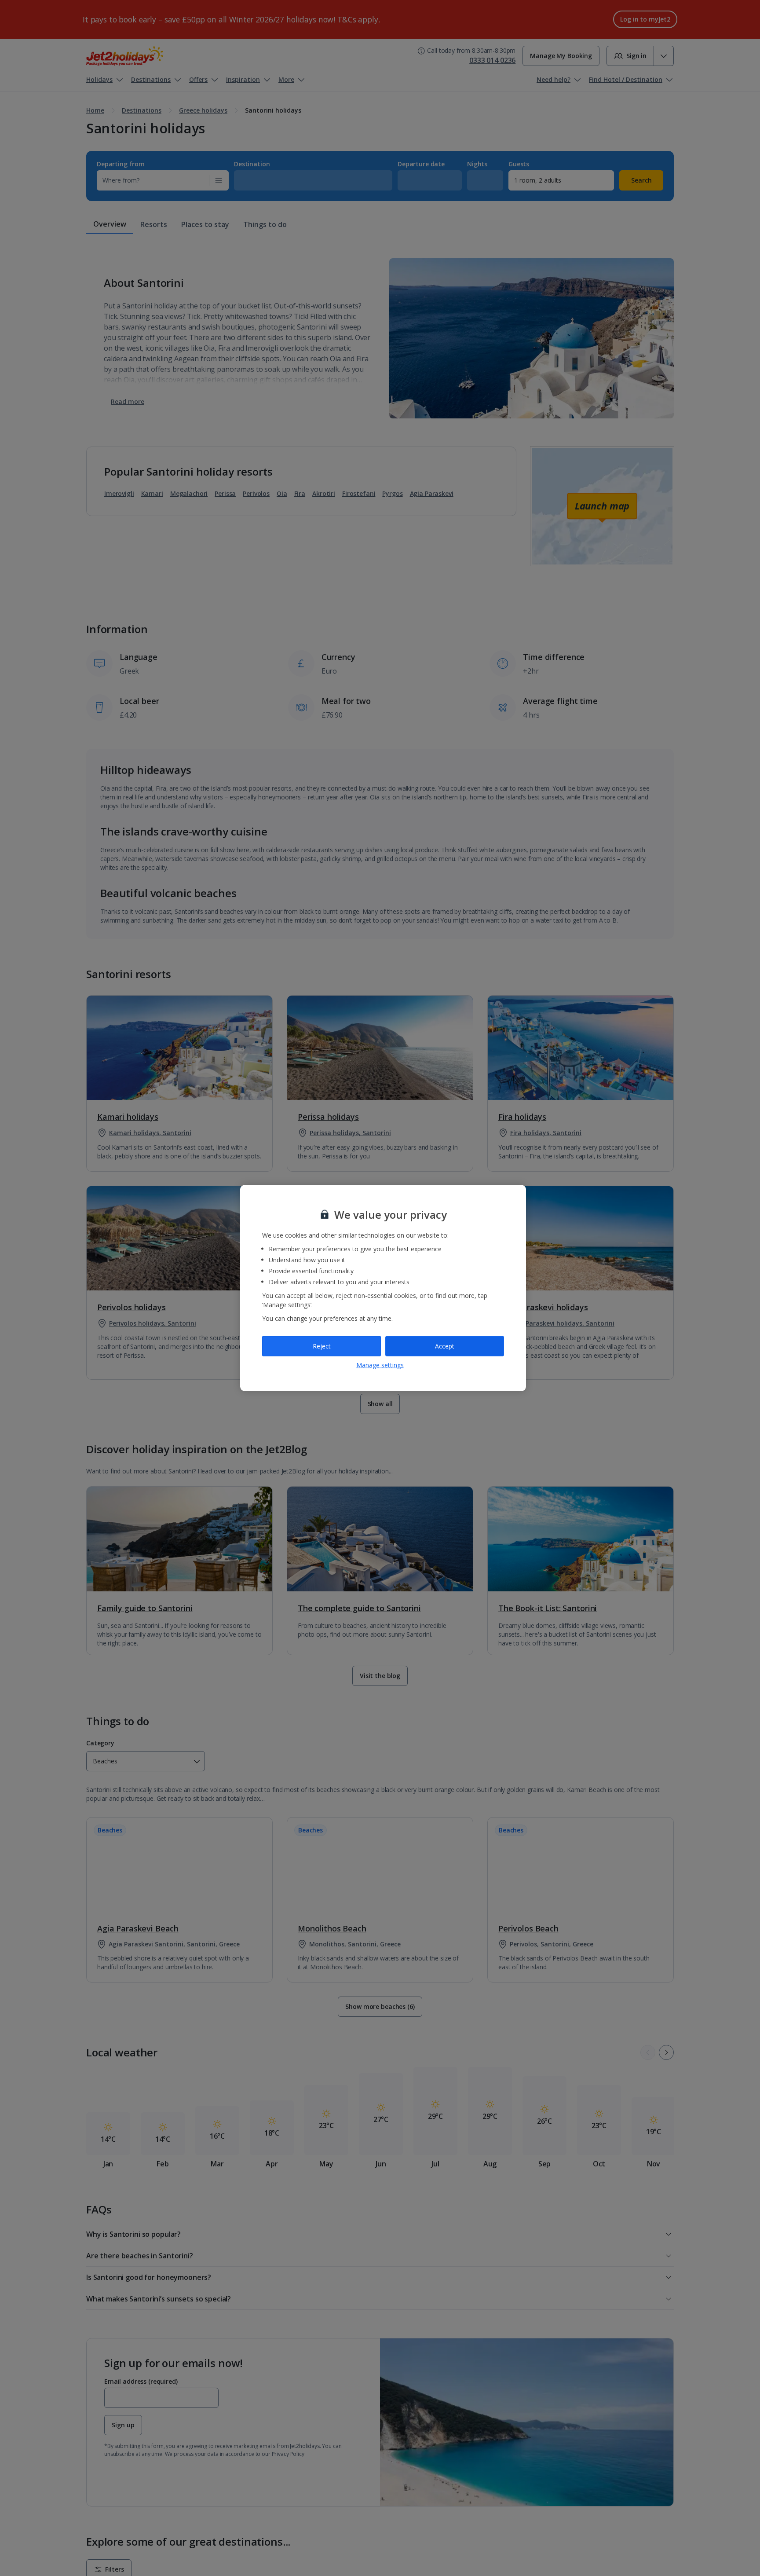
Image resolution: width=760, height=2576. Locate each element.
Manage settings (380, 1365)
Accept (445, 1346)
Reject (322, 1346)
